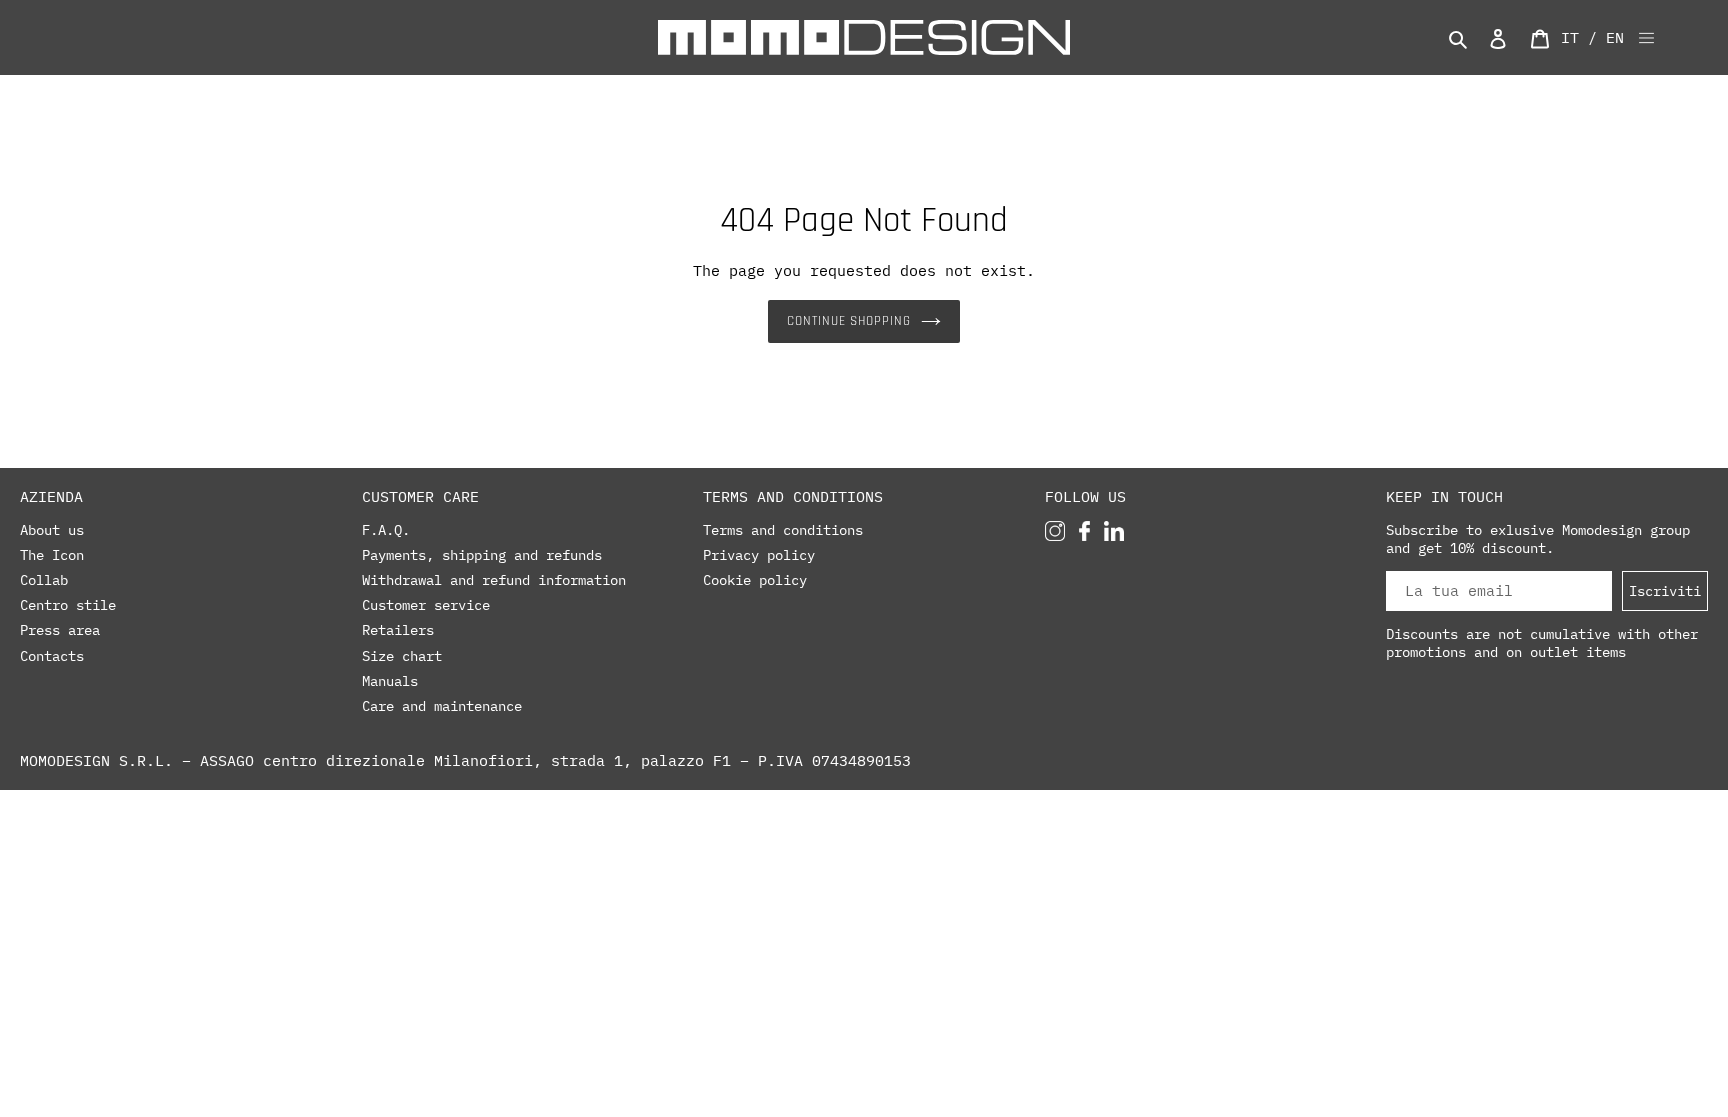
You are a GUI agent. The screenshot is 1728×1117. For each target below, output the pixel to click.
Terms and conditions (783, 530)
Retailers (398, 630)
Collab (44, 580)
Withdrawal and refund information (494, 580)
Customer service (426, 605)
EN (1615, 37)
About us (52, 530)
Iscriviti (1665, 590)
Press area (60, 630)
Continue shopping (849, 321)
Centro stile (68, 605)
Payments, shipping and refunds (482, 555)
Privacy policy (759, 555)
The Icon (52, 555)
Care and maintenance (442, 706)
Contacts (52, 656)
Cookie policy (755, 580)
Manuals (390, 681)
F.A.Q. (386, 530)
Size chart (402, 656)
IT (1570, 37)
